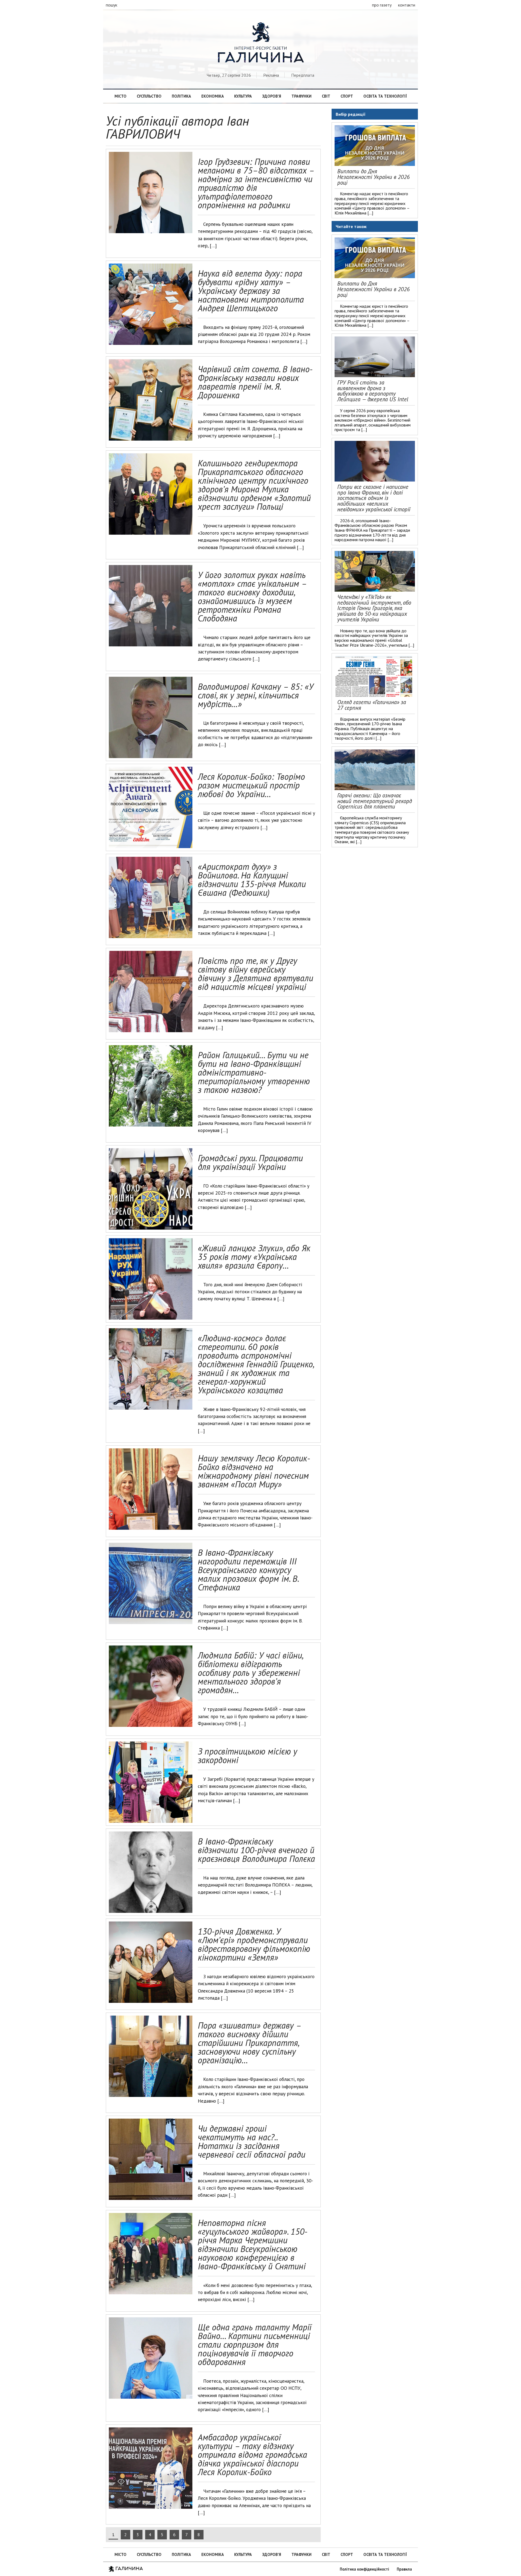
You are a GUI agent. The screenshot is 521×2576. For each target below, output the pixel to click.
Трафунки (301, 96)
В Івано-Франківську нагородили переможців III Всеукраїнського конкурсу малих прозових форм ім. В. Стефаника (248, 1570)
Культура (243, 96)
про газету (382, 5)
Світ (326, 96)
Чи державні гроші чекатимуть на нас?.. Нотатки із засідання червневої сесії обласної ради (252, 2141)
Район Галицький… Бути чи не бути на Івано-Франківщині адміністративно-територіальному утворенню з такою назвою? (254, 1072)
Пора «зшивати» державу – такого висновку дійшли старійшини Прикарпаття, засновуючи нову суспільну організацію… (249, 2043)
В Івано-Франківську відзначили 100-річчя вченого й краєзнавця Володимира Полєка (256, 1850)
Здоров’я (272, 96)
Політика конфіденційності (364, 2569)
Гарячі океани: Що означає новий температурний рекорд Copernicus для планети (375, 801)
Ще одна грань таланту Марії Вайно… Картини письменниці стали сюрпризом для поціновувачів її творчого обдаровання (255, 2344)
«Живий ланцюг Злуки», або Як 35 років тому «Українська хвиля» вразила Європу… (254, 1257)
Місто (120, 96)
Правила (404, 2569)
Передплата (303, 75)
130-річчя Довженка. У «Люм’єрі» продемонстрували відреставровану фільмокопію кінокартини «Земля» (254, 1944)
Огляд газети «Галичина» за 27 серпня (372, 705)
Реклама (271, 75)
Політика (181, 96)
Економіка (213, 96)
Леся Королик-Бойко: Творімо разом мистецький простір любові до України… (251, 785)
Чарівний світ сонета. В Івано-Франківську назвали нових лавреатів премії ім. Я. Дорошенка (255, 382)
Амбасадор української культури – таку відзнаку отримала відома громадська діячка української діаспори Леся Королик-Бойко (252, 2455)
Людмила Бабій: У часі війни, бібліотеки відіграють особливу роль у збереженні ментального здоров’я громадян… (250, 1673)
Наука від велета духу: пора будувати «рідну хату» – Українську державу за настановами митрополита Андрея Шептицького (251, 291)
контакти (407, 5)
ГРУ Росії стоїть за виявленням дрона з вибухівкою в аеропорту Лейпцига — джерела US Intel (373, 391)
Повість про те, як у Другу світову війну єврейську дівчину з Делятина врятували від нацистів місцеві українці (255, 974)
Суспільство (149, 96)
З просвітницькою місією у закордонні (247, 1756)
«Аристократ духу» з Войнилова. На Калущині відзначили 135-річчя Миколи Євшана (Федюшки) (252, 880)
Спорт (347, 96)
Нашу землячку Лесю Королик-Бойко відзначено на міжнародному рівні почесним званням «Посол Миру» (254, 1471)
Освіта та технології (385, 96)
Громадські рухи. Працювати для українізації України (250, 1162)
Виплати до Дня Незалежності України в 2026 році (374, 177)
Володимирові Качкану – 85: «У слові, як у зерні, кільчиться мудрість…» (256, 695)
